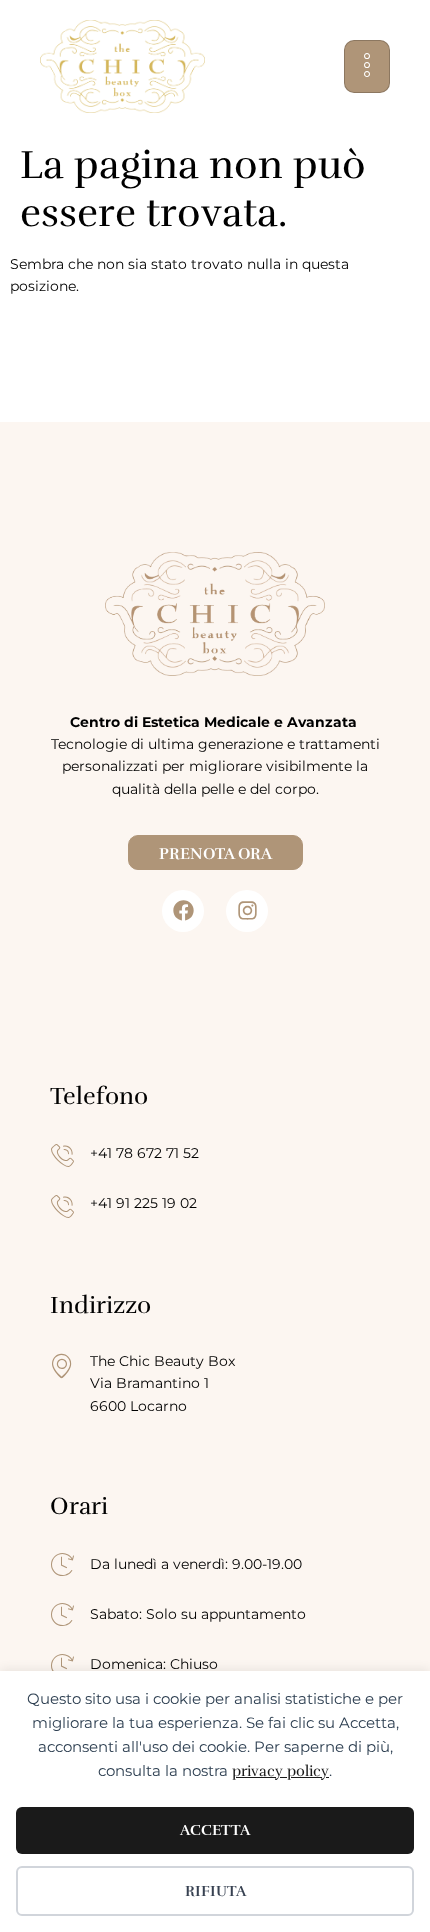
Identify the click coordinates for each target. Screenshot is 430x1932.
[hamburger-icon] (367, 66)
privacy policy (280, 1771)
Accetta (215, 1830)
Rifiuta (215, 1891)
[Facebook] (183, 911)
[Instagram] (247, 911)
